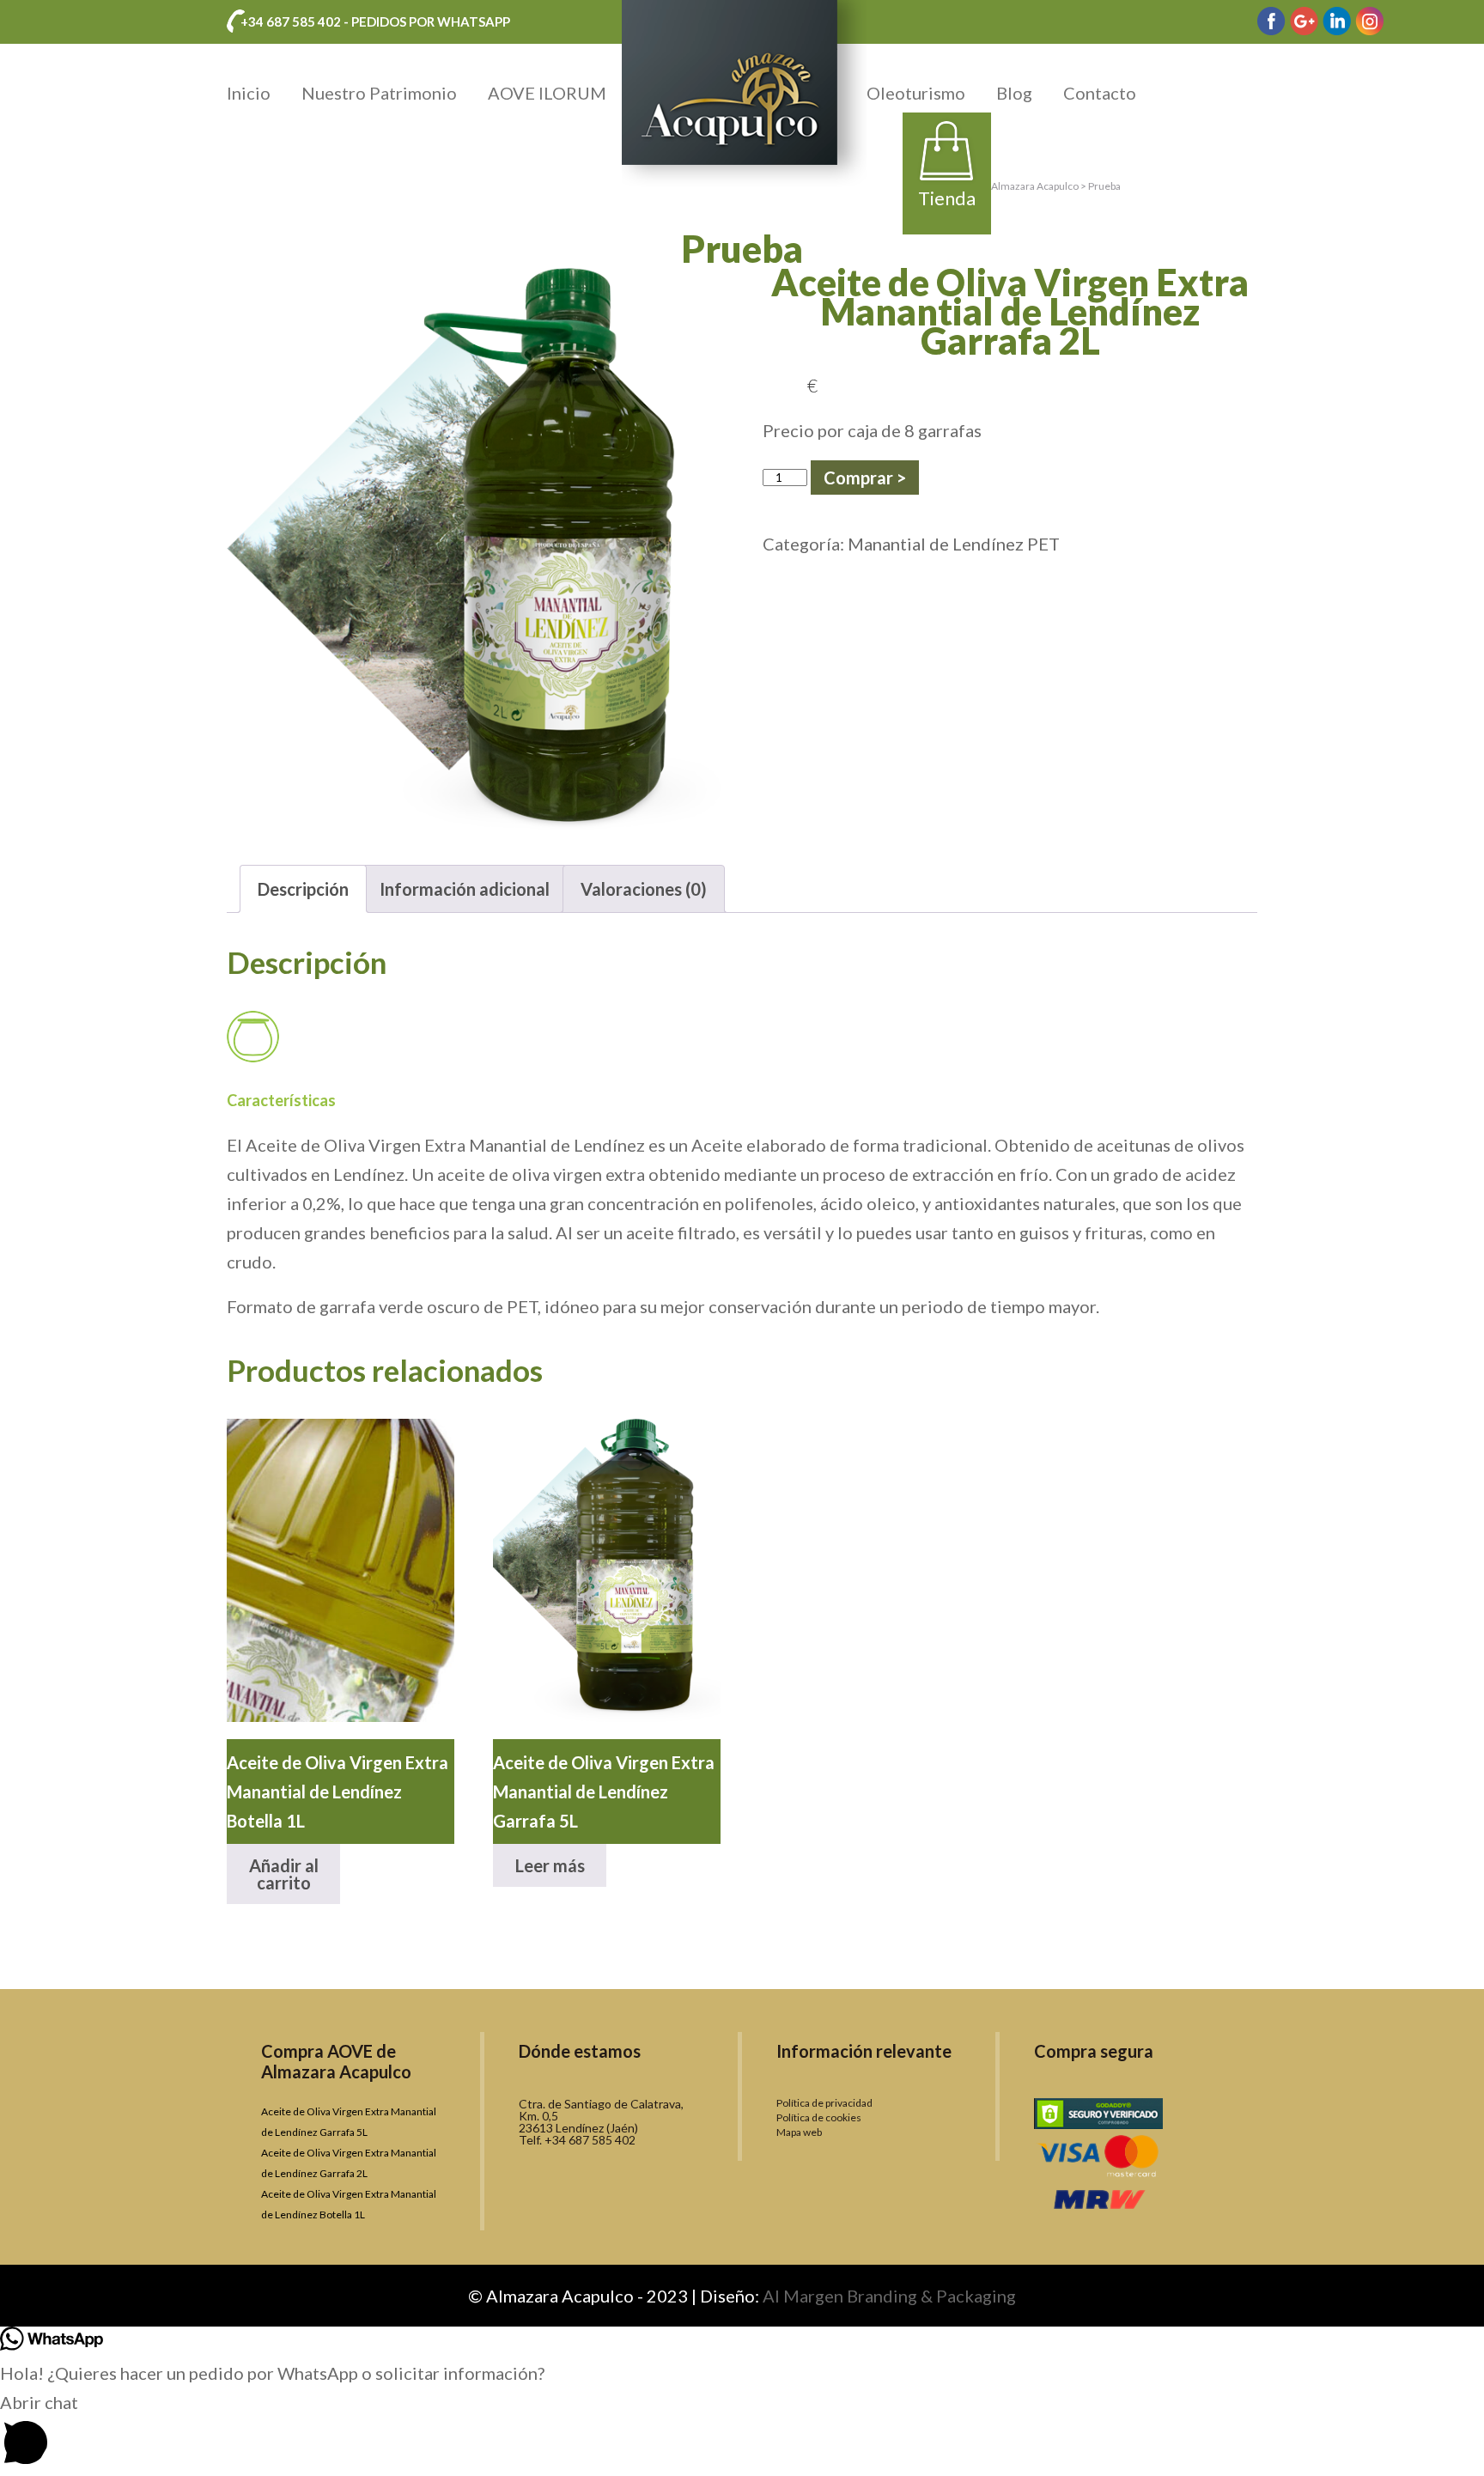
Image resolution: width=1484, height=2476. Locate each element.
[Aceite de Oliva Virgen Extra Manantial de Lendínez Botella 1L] (341, 1570)
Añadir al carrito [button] (284, 1874)
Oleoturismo (916, 93)
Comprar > (865, 478)
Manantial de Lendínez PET (954, 544)
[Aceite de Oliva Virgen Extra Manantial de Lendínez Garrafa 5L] (607, 1570)
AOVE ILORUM (547, 93)
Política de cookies (819, 2117)
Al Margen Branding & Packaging (889, 2296)
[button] (742, 2432)
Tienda (947, 198)
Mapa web (799, 2132)
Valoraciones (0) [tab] (644, 889)
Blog (1014, 93)
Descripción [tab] (303, 889)
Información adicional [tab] (465, 889)
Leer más (550, 1865)
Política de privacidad (824, 2103)
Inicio (249, 93)
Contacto (1100, 93)
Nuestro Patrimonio (379, 93)
